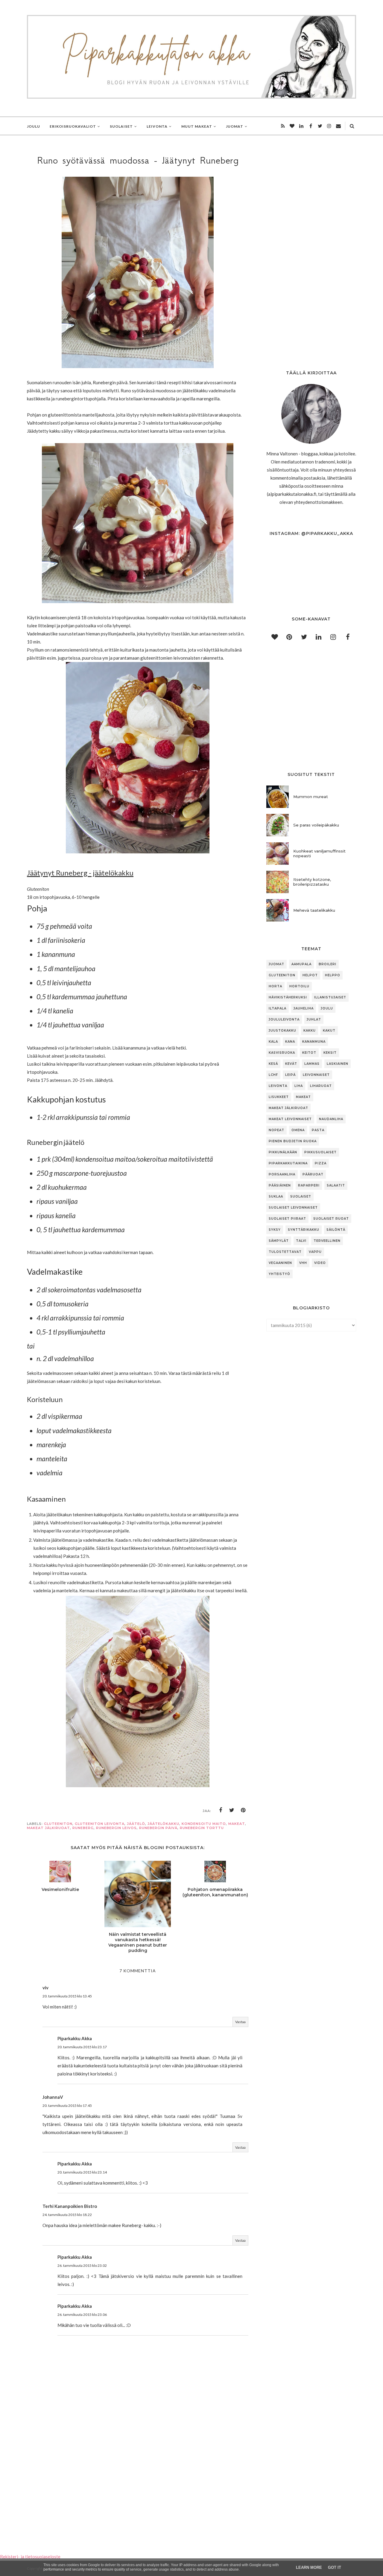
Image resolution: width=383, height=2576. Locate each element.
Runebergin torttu (202, 1828)
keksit (330, 1053)
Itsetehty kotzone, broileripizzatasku (312, 882)
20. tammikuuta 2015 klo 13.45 (67, 1996)
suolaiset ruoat (331, 1219)
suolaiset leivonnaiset (293, 1208)
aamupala (301, 964)
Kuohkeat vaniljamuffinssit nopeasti (319, 853)
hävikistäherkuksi (288, 997)
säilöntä (336, 1230)
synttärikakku (304, 1230)
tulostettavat (285, 1252)
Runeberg (83, 1828)
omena (298, 1130)
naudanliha (331, 1119)
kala (273, 1042)
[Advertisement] (138, 2481)
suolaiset (301, 1197)
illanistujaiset (330, 997)
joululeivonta (284, 1019)
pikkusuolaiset (320, 1152)
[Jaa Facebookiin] (221, 1810)
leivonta (278, 1086)
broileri (327, 964)
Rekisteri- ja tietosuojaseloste (30, 2557)
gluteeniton (58, 1824)
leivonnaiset (316, 1075)
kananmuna (314, 1042)
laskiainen (338, 1064)
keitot (309, 1053)
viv (45, 1988)
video (320, 1263)
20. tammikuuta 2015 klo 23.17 (82, 2047)
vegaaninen (280, 1263)
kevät (291, 1064)
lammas (312, 1064)
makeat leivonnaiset (290, 1119)
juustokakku (282, 1031)
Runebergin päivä (158, 1828)
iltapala (278, 1008)
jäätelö (136, 1824)
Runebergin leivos (116, 1828)
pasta (318, 1130)
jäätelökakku (163, 1824)
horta (275, 986)
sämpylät (279, 1241)
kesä (273, 1064)
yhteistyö (279, 1274)
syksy (275, 1230)
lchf (273, 1075)
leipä (290, 1075)
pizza (321, 1163)
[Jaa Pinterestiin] (243, 1810)
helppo (333, 975)
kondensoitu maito (204, 1824)
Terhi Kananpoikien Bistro (70, 2206)
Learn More (309, 2567)
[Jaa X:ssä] (232, 1810)
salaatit (336, 1185)
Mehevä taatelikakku (314, 910)
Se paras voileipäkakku (316, 825)
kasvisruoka (282, 1053)
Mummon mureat (311, 797)
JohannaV (53, 2097)
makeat (237, 1824)
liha (299, 1086)
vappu (315, 1252)
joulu (327, 1008)
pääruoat (313, 1174)
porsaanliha (282, 1174)
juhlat (314, 1019)
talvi (301, 1241)
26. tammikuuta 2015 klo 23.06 (82, 2315)
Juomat (276, 964)
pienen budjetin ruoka (293, 1141)
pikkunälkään (283, 1152)
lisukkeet (279, 1097)
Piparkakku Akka (75, 2038)
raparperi (309, 1185)
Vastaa (240, 2022)
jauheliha (304, 1008)
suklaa (276, 1197)
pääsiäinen (280, 1185)
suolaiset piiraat (287, 1219)
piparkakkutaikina (288, 1163)
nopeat (276, 1130)
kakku (310, 1031)
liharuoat (321, 1086)
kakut (329, 1031)
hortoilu (299, 986)
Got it (335, 2567)
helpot (310, 975)
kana (290, 1042)
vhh (303, 1263)
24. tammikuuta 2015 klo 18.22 (67, 2215)
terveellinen (327, 1241)
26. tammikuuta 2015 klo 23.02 (82, 2265)
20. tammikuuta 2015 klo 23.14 (82, 2172)
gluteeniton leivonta (100, 1824)
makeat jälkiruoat (48, 1828)
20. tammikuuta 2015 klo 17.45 (67, 2106)
